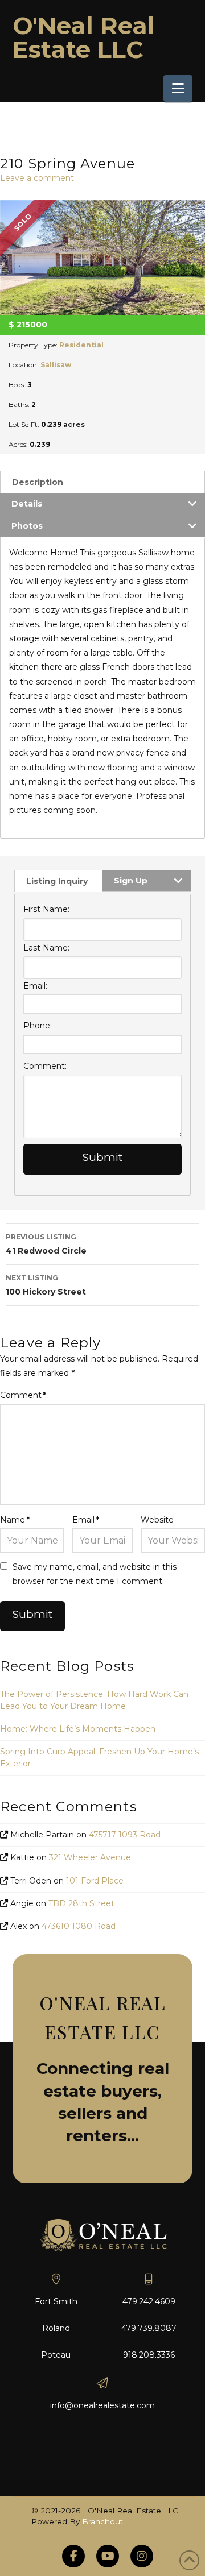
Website (157, 1520)
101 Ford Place (95, 1881)
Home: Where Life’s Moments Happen (78, 1729)
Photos (27, 526)
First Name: (46, 909)
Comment (23, 1395)
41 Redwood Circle (46, 1244)
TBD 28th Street (81, 1903)
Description (38, 482)
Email (86, 1520)
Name (15, 1520)
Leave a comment (37, 178)
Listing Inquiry (57, 881)
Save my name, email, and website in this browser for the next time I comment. (95, 1574)
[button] (178, 88)
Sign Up (131, 881)
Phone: (38, 1026)
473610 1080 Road (79, 1926)
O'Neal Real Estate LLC (84, 38)
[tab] (102, 482)
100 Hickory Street (46, 1285)
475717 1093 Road (125, 1835)
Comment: (45, 1066)
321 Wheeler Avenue (90, 1857)
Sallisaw (56, 365)
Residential (81, 345)
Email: (35, 986)
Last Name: (46, 948)
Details (27, 504)
